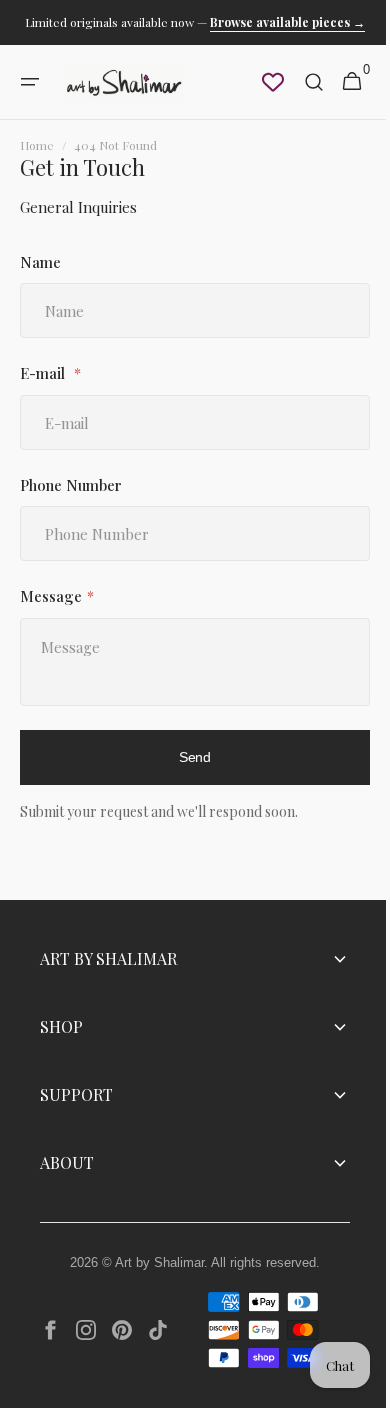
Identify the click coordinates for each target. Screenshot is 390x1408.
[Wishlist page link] (258, 82)
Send (188, 757)
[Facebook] (50, 1330)
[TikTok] (158, 1330)
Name (40, 262)
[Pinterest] (122, 1330)
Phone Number (71, 485)
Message (51, 596)
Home (37, 145)
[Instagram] (86, 1330)
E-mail (44, 373)
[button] (30, 82)
